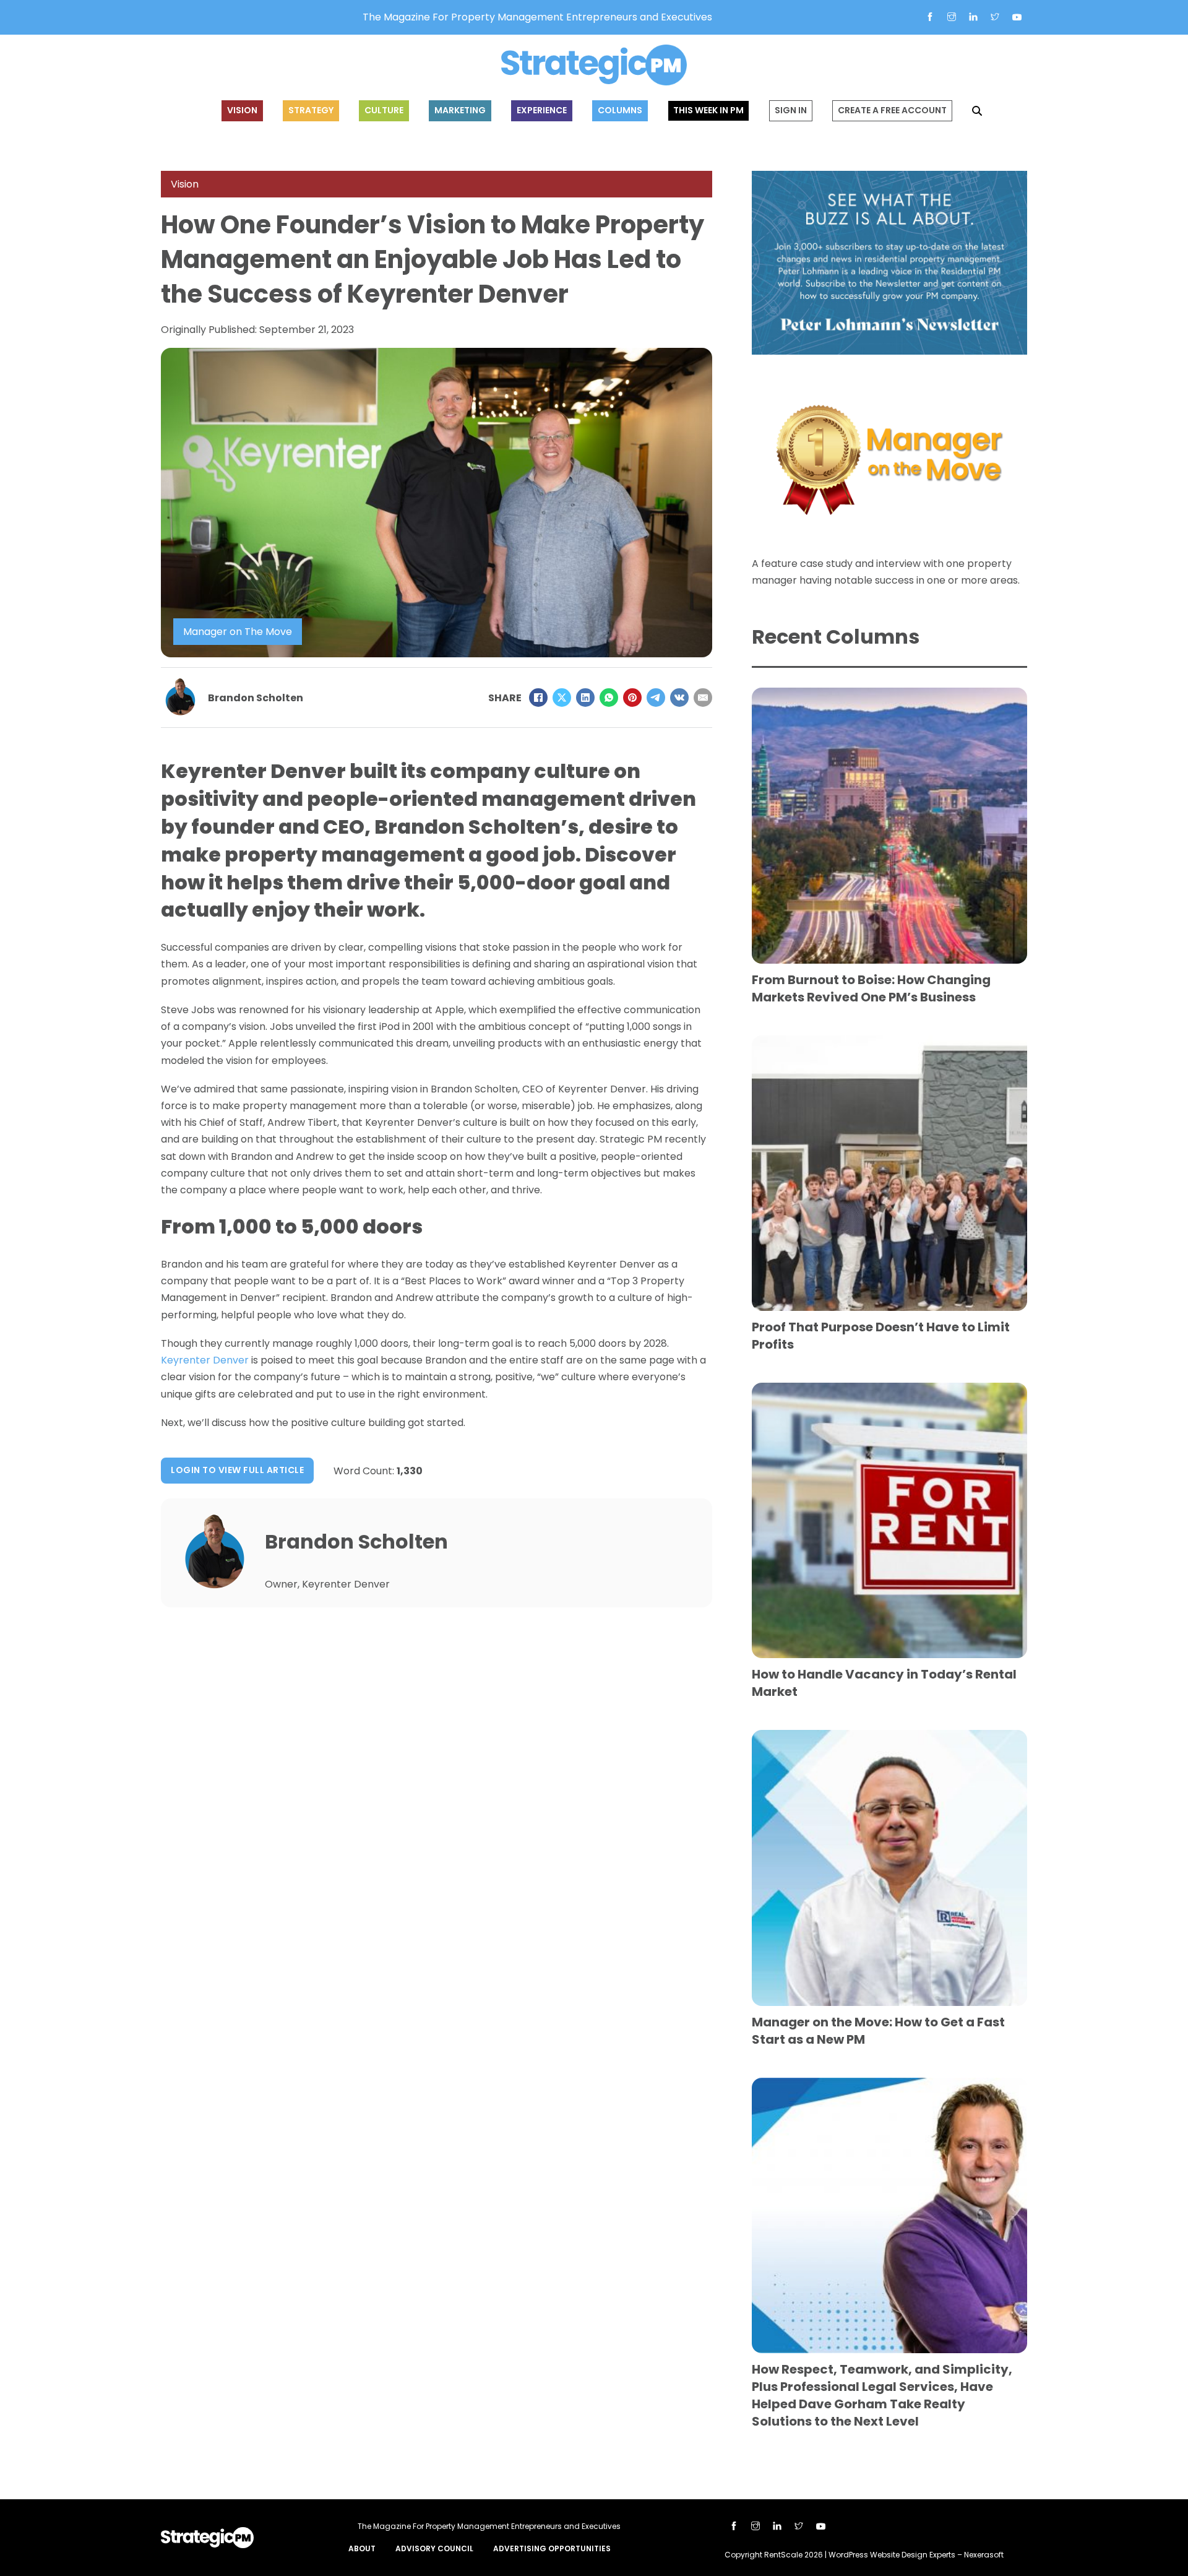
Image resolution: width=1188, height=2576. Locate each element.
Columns (620, 110)
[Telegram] (656, 698)
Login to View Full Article (237, 1470)
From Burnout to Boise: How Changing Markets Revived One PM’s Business (871, 988)
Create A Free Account (892, 110)
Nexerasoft (984, 2555)
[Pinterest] (632, 698)
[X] (562, 698)
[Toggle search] (977, 111)
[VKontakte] (679, 698)
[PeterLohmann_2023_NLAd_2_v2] (889, 262)
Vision (242, 110)
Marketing (460, 110)
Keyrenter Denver (205, 1360)
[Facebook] (538, 698)
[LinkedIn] (585, 698)
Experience (542, 110)
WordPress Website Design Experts (892, 2555)
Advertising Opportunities (552, 2548)
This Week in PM (708, 110)
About (362, 2548)
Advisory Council (434, 2548)
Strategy (311, 110)
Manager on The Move (238, 632)
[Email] (703, 698)
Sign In (791, 110)
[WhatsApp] (609, 698)
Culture (384, 110)
